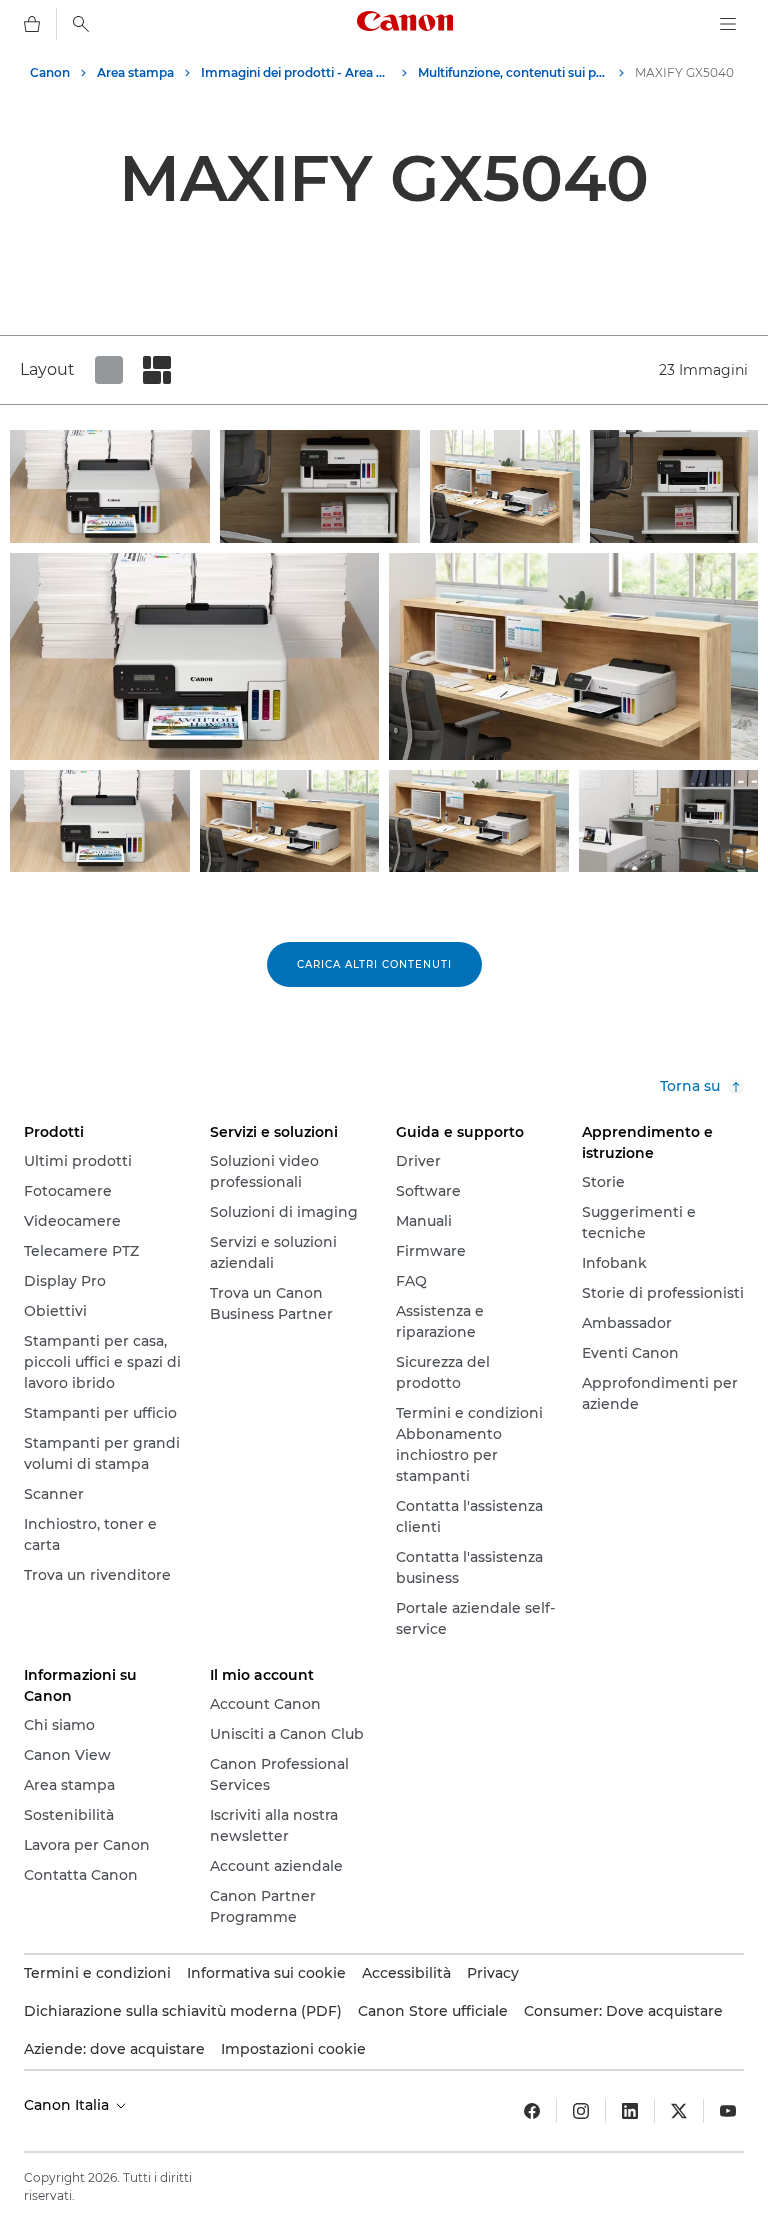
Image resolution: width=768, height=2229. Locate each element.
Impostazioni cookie (293, 2049)
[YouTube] (728, 2111)
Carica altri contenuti (374, 964)
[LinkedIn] (630, 2111)
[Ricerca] (81, 24)
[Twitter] (679, 2111)
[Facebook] (532, 2111)
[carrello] (32, 24)
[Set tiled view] (109, 370)
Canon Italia (68, 2105)
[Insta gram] (581, 2111)
